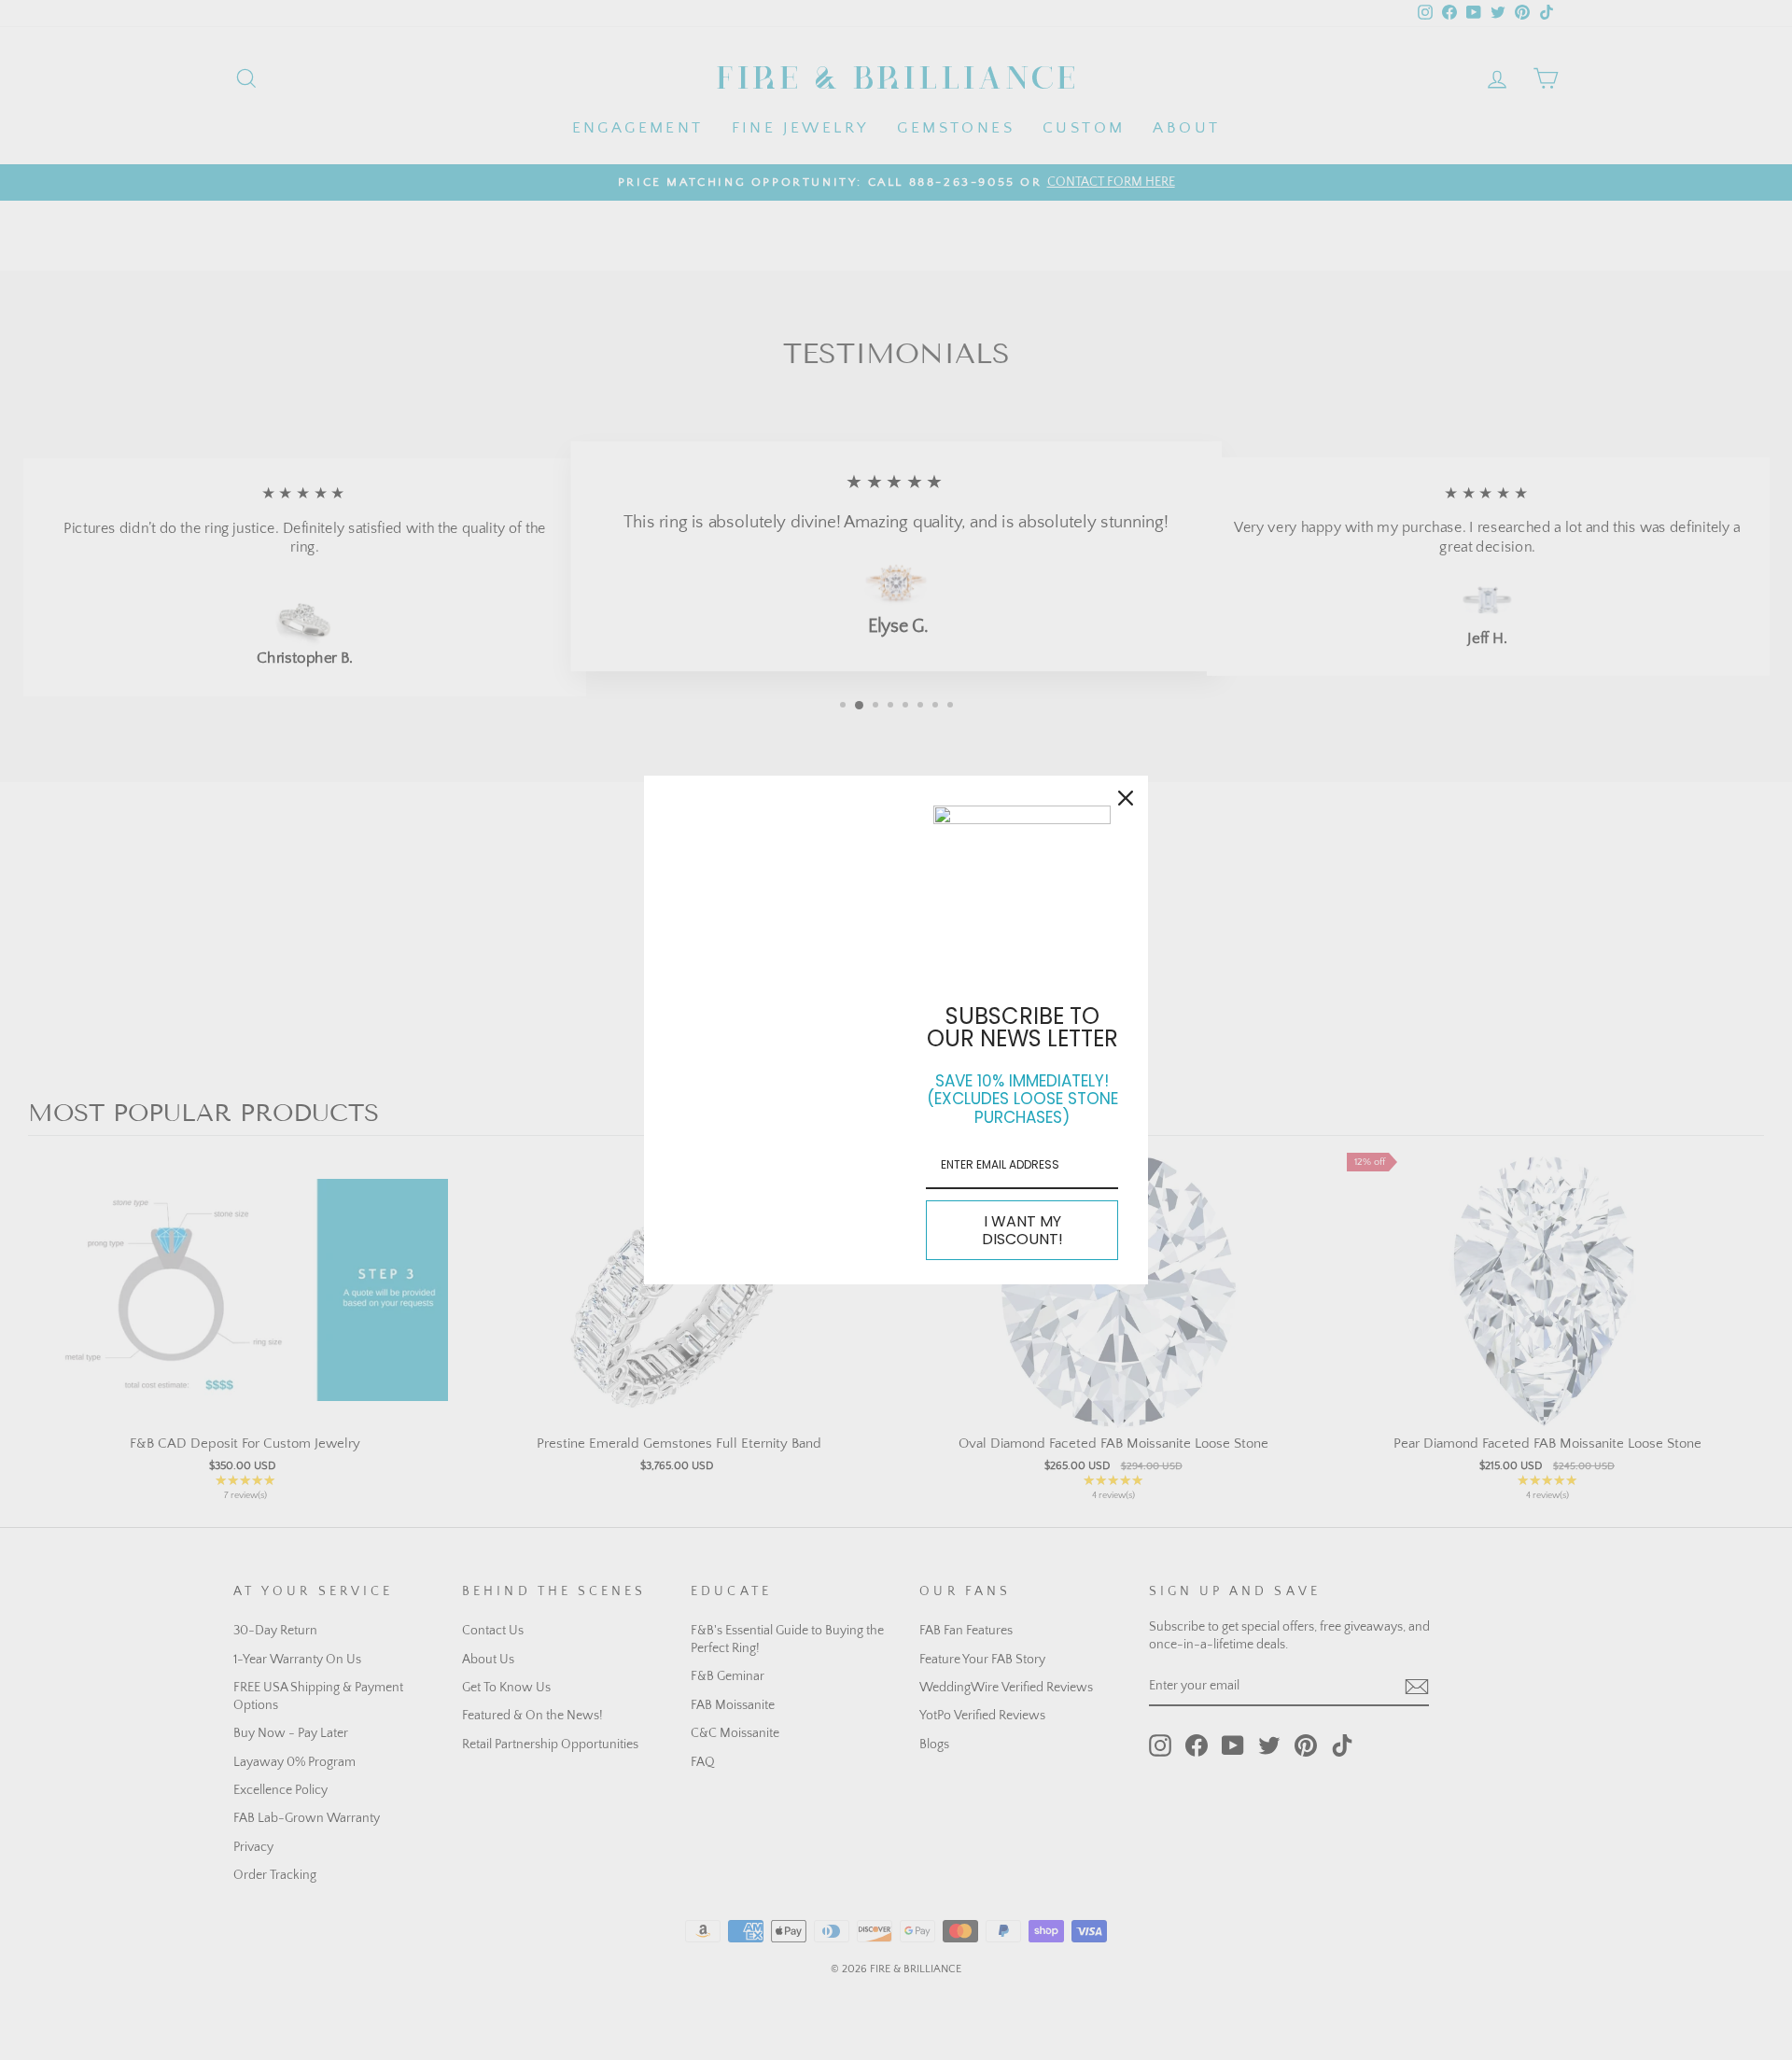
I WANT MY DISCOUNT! (1022, 1230)
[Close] (1126, 798)
